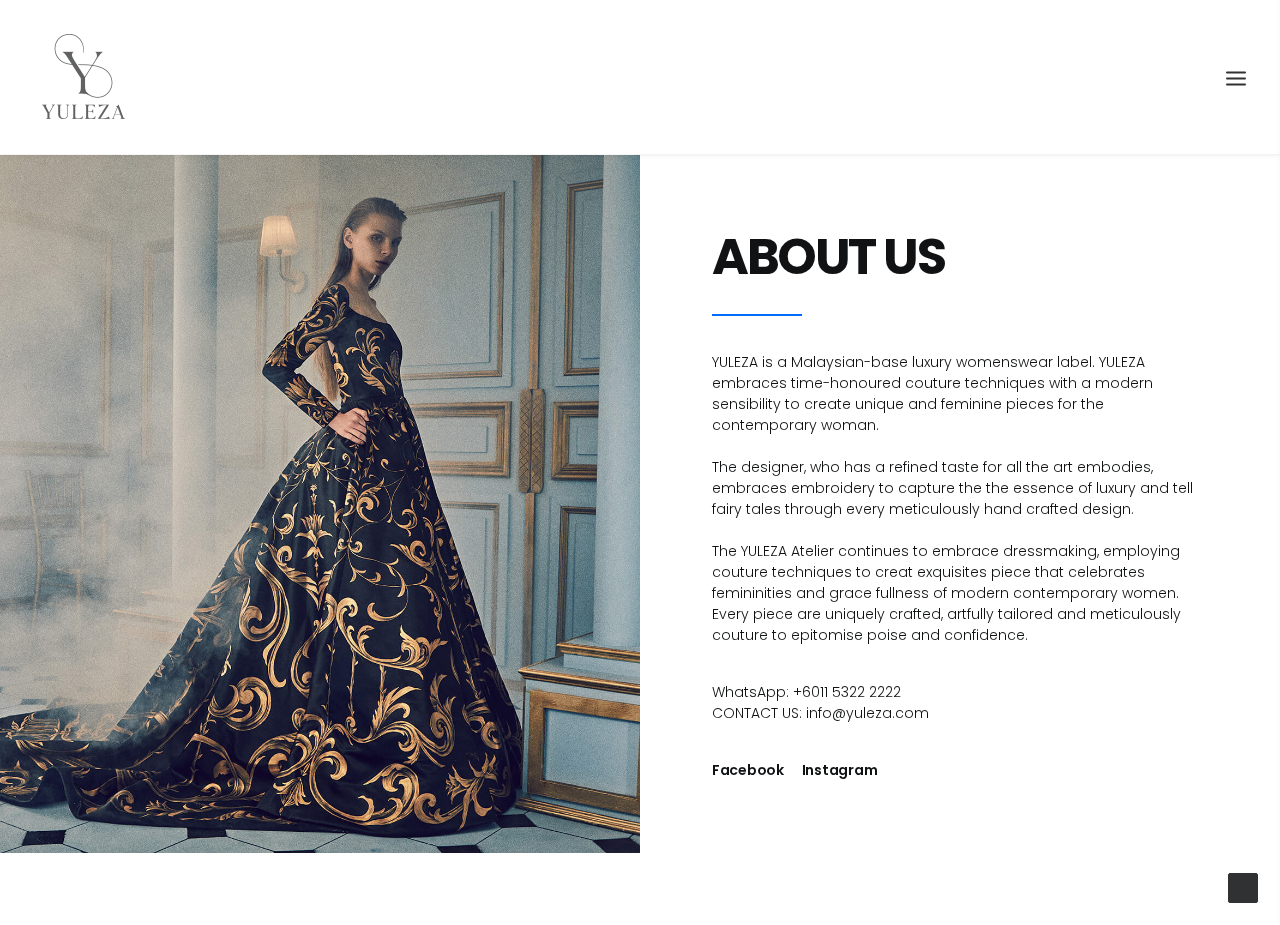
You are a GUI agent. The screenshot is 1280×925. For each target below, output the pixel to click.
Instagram (839, 770)
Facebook (748, 770)
